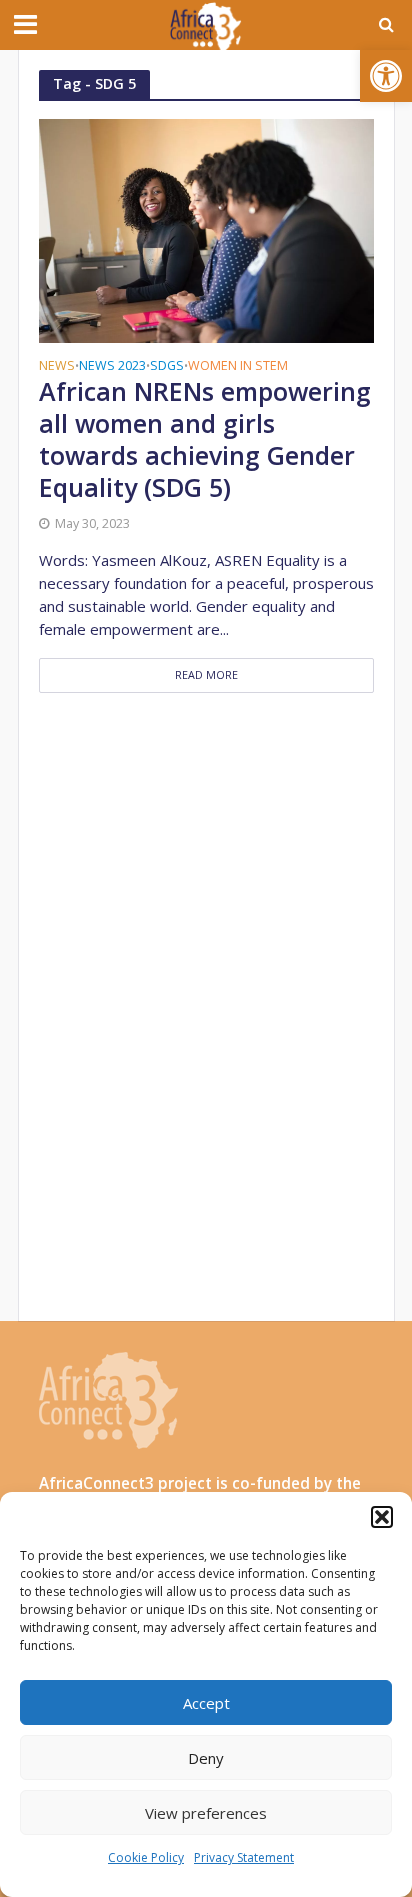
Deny (206, 1758)
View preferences (206, 1813)
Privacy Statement (244, 1857)
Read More (206, 675)
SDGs (167, 367)
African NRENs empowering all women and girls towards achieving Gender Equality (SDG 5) (205, 439)
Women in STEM (238, 367)
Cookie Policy (146, 1857)
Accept (206, 1703)
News (57, 367)
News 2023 (112, 367)
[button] (386, 76)
